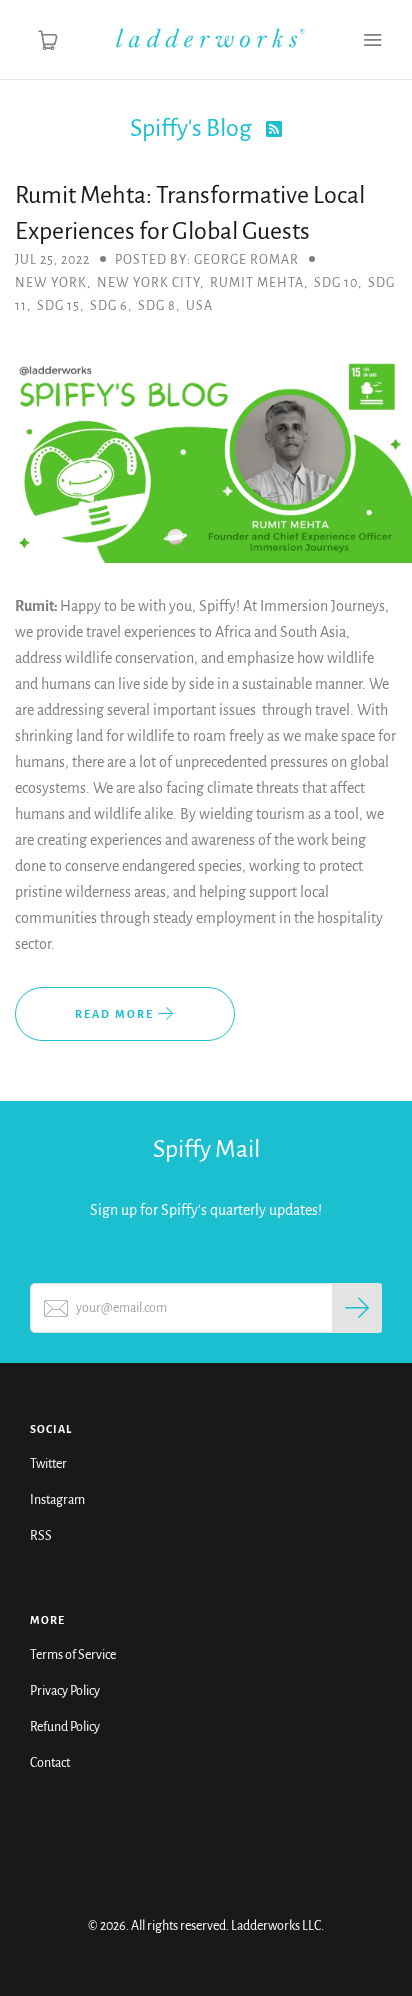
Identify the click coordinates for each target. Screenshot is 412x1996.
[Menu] (372, 40)
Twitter (48, 1464)
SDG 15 (58, 306)
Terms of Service (73, 1655)
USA (199, 306)
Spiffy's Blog (193, 128)
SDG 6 (109, 306)
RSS (41, 1536)
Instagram (57, 1500)
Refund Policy (65, 1727)
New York (51, 283)
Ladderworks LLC (276, 1926)
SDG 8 (157, 306)
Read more (116, 1014)
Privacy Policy (65, 1691)
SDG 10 (336, 283)
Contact (50, 1763)
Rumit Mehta (257, 283)
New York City (148, 283)
